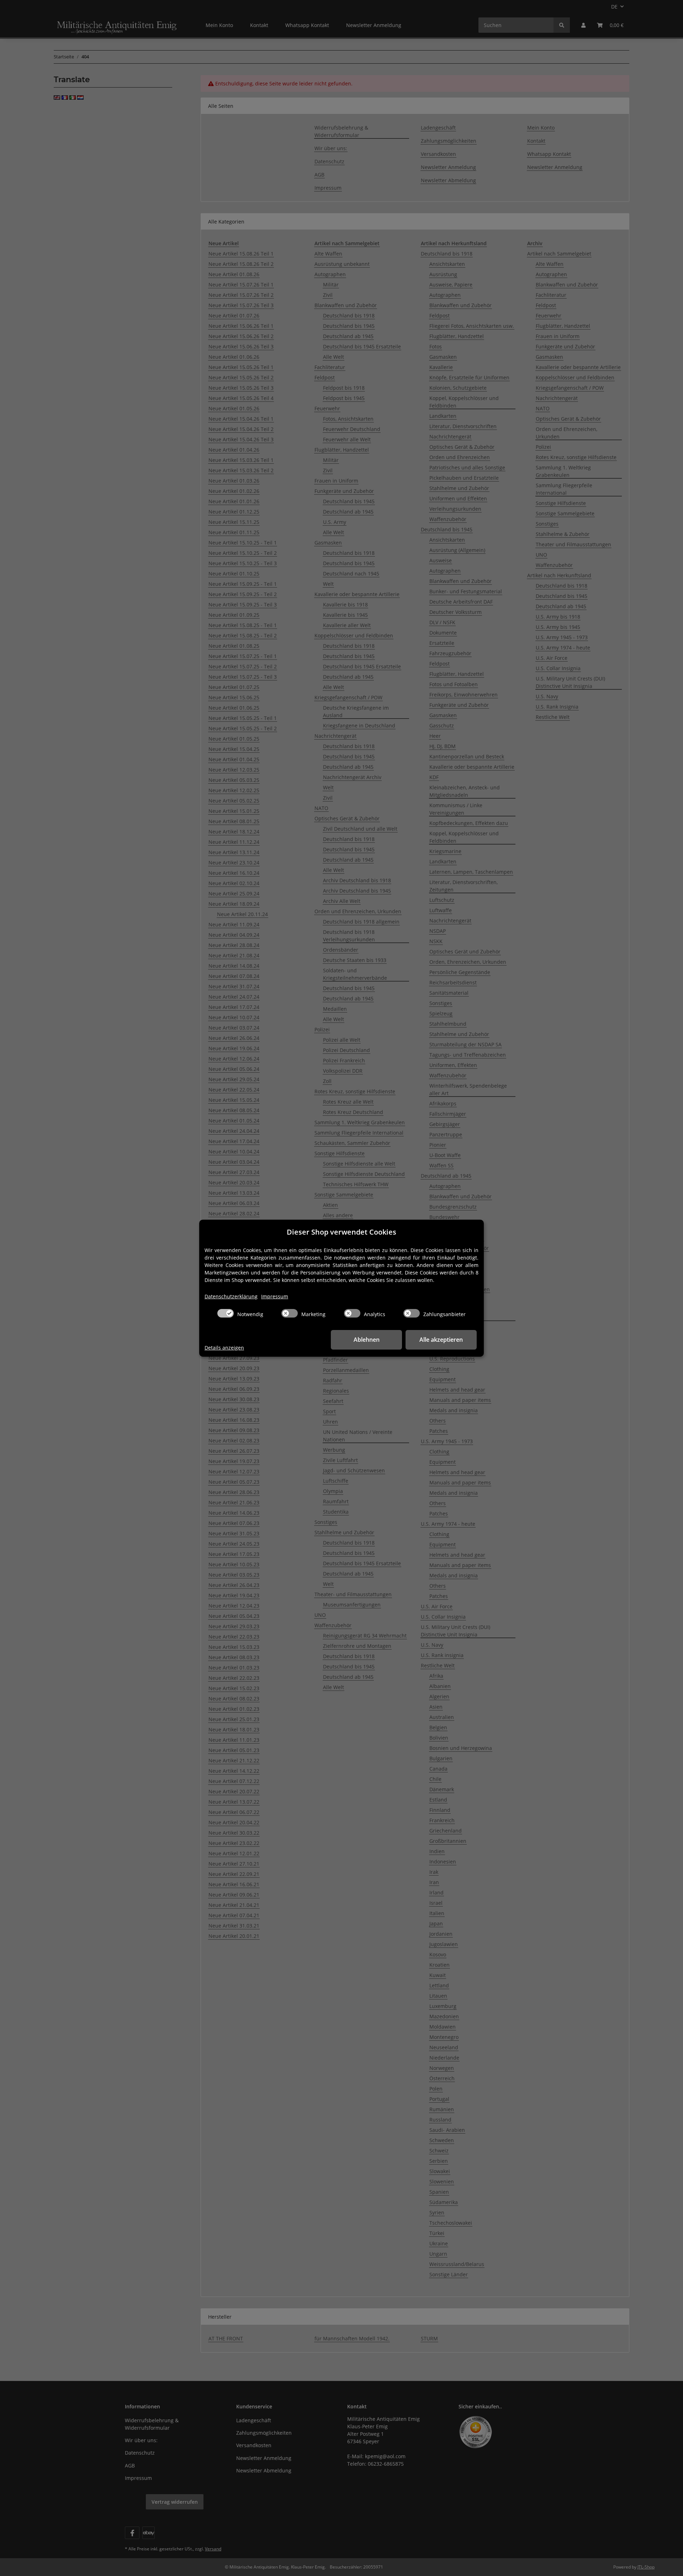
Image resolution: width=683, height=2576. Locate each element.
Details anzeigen (224, 1348)
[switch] (226, 1313)
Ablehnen (367, 1340)
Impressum (275, 1296)
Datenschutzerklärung (231, 1296)
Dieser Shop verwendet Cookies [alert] (341, 1232)
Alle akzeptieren (441, 1340)
